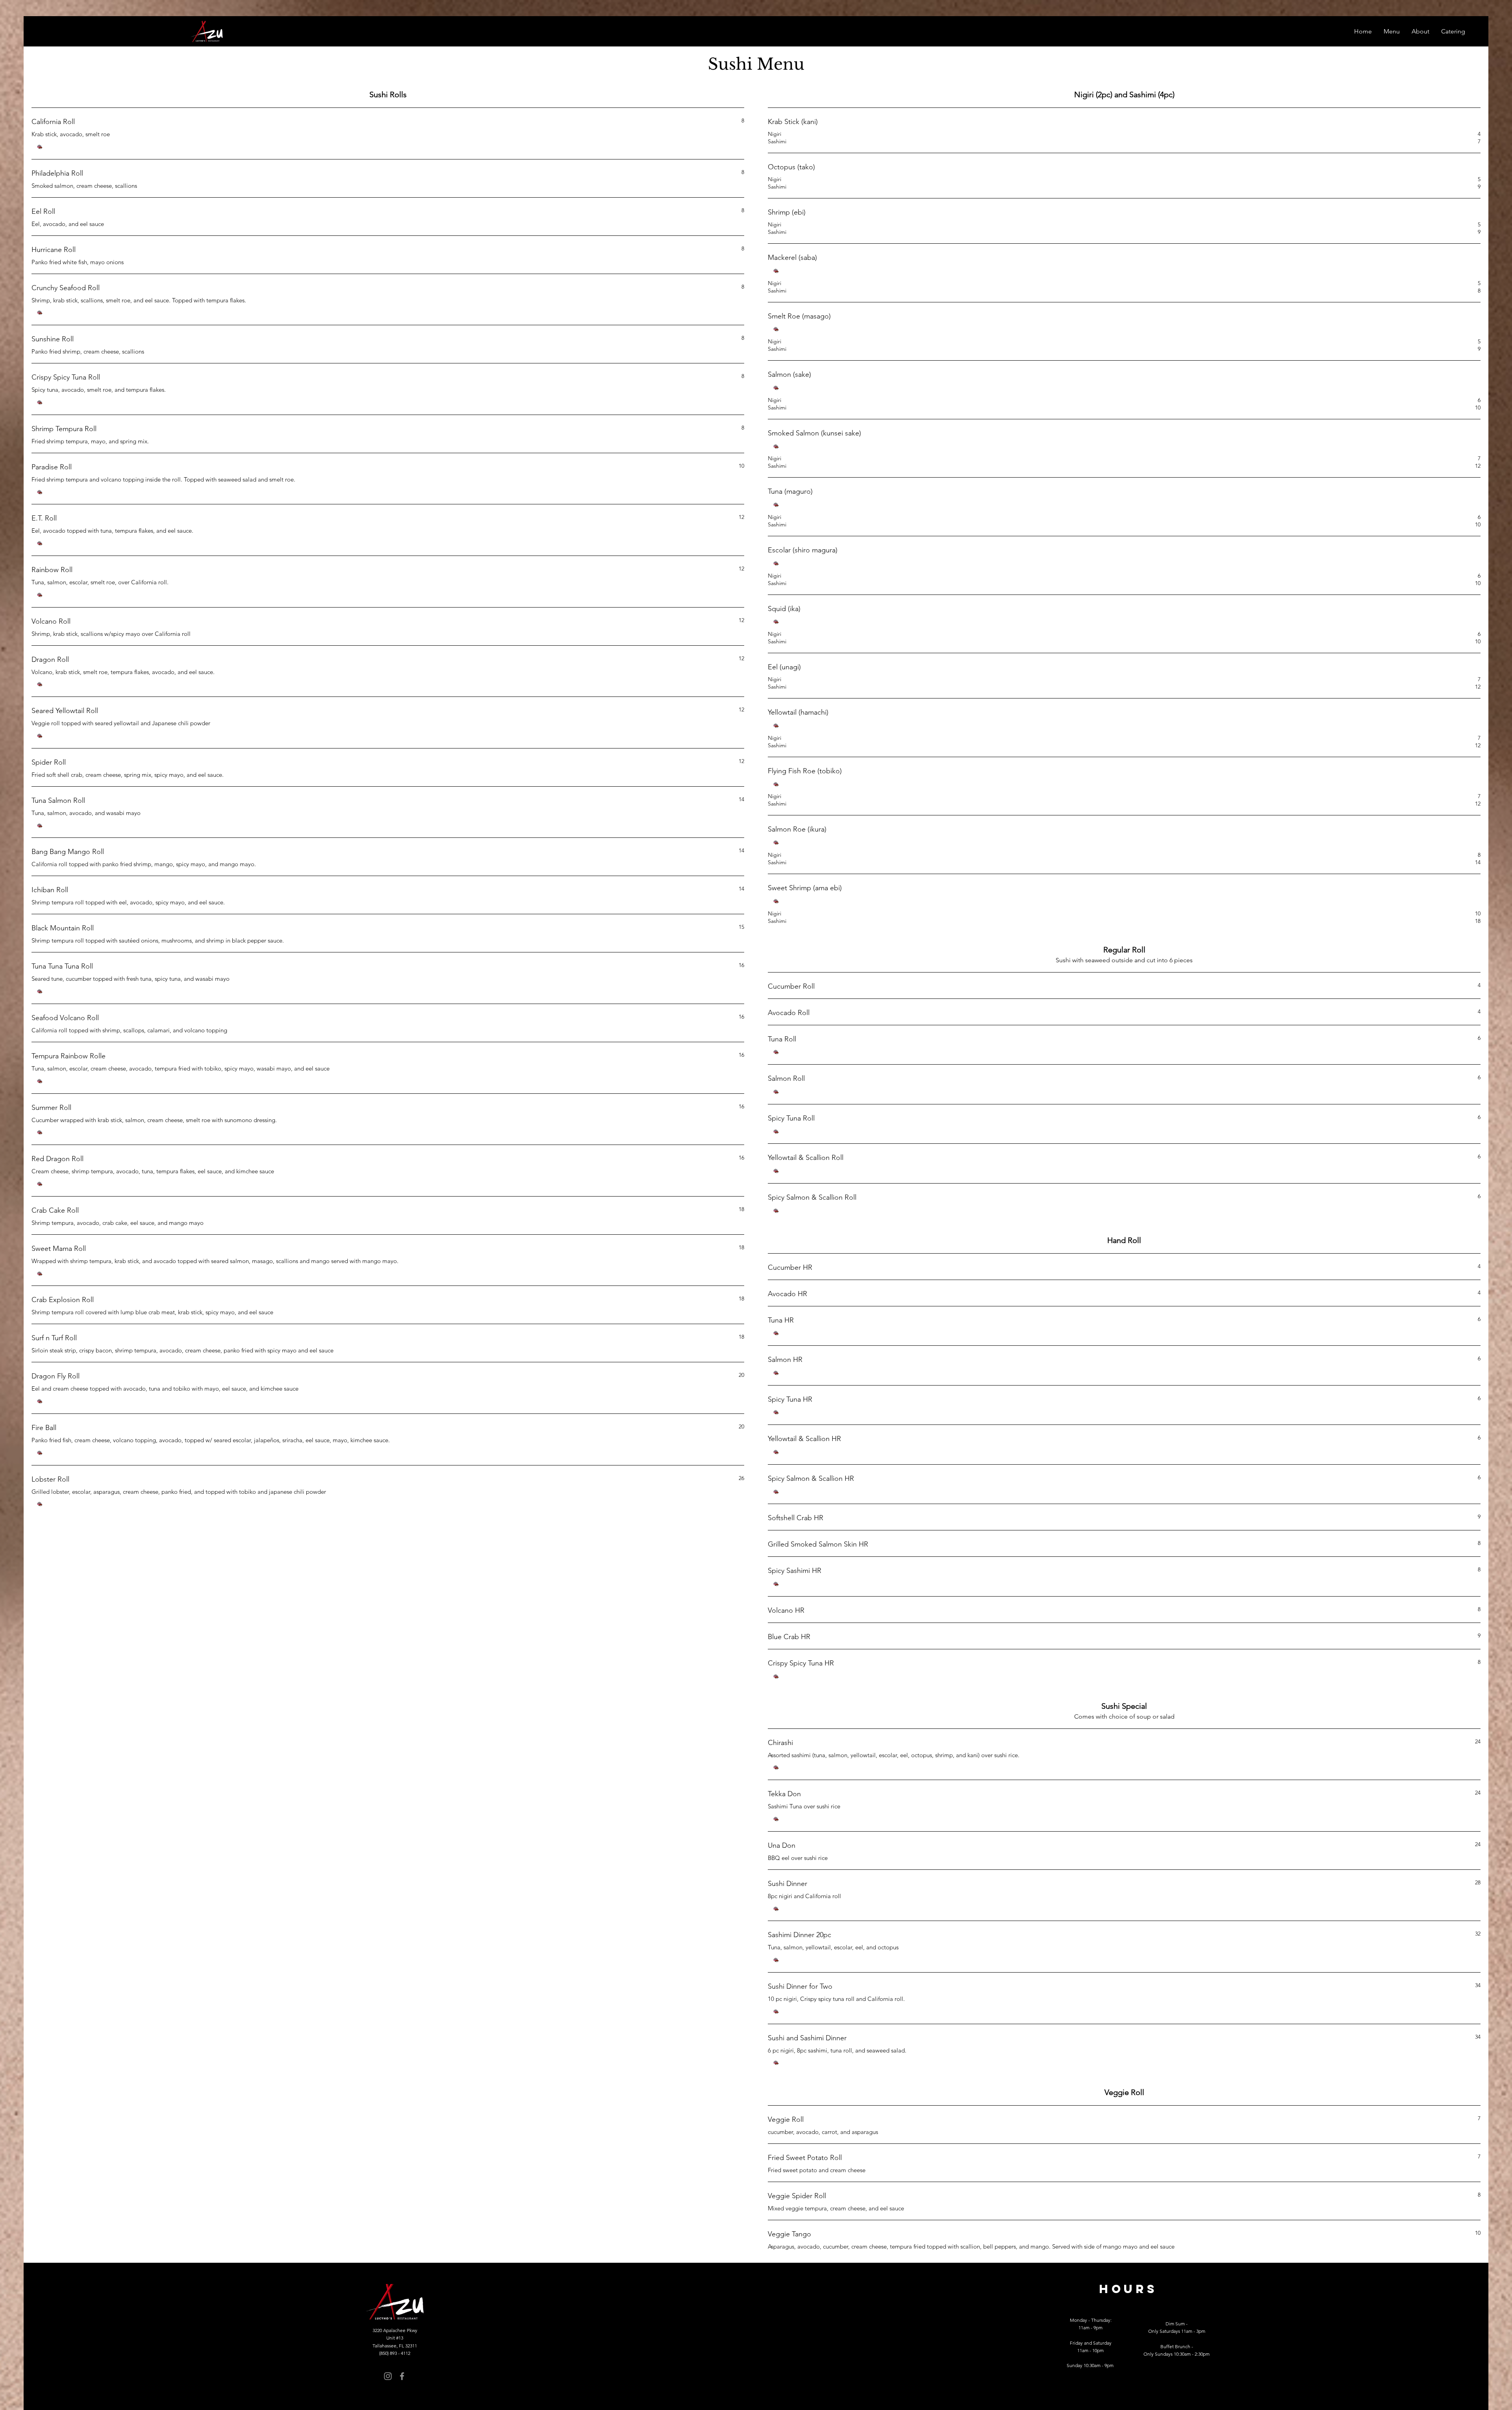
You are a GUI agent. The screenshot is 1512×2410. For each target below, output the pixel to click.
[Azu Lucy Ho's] (388, 2376)
